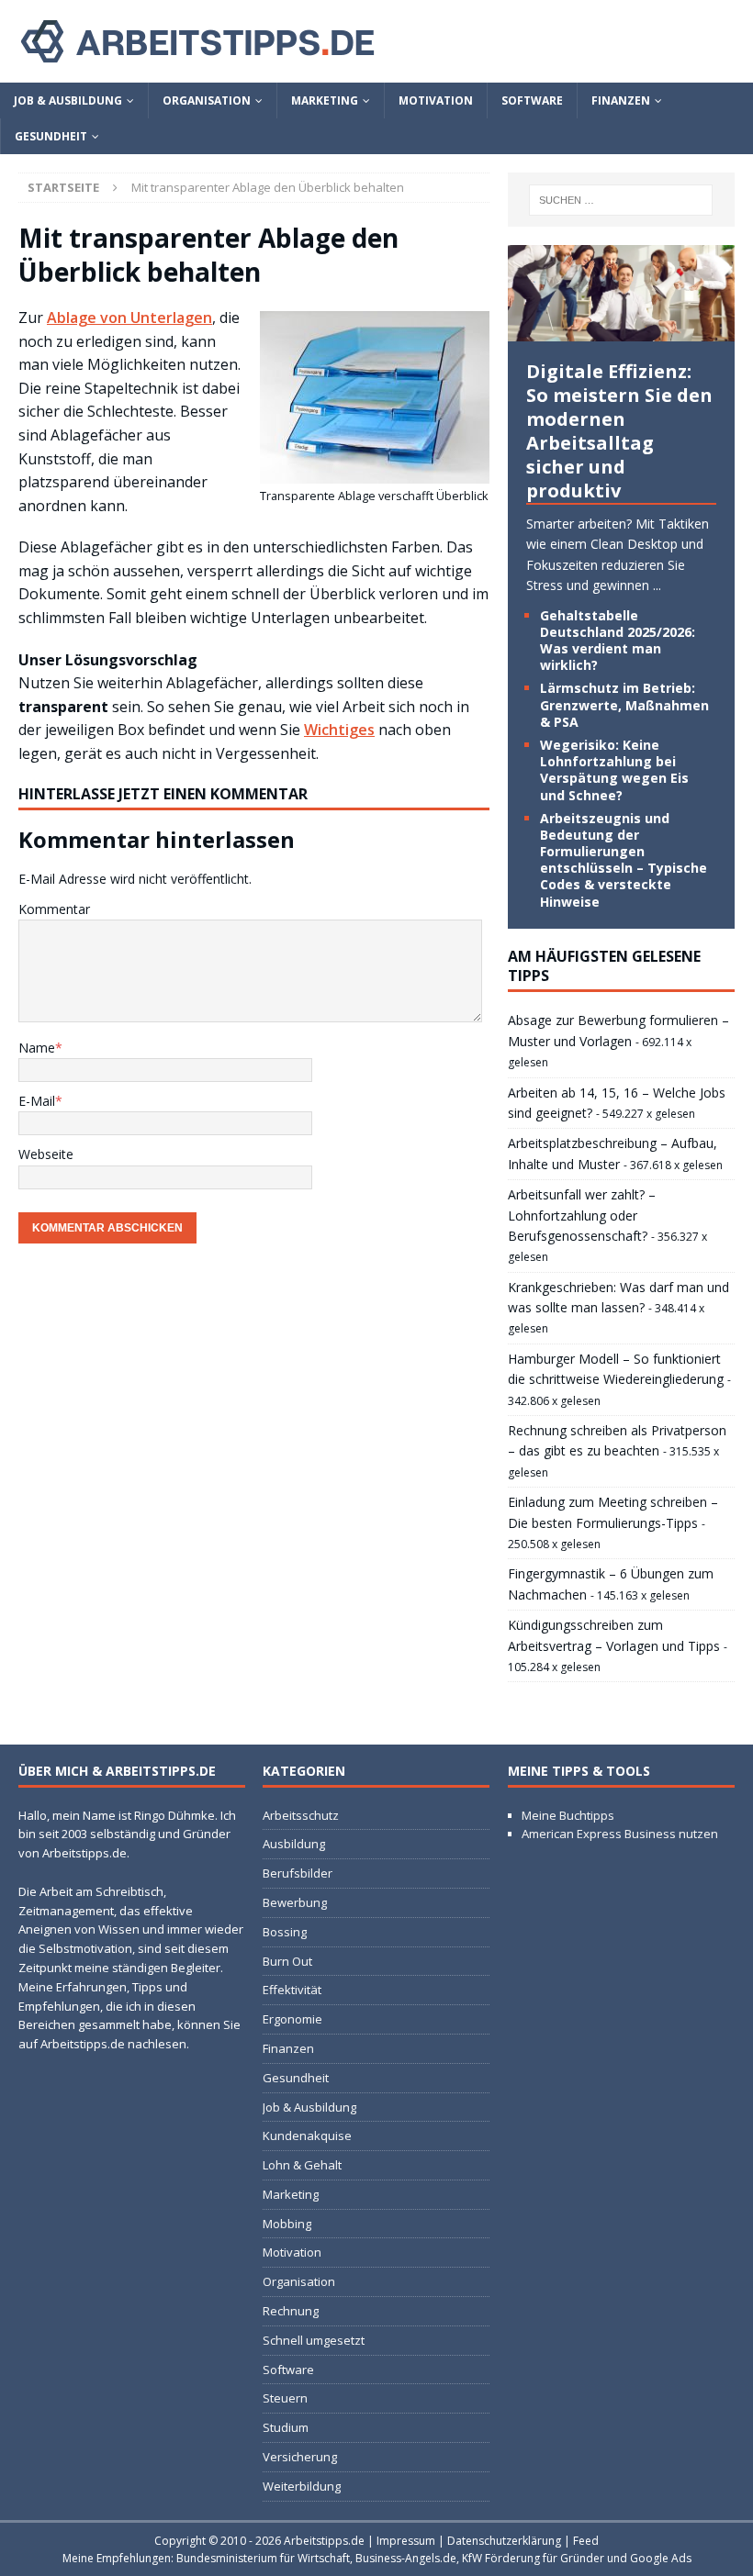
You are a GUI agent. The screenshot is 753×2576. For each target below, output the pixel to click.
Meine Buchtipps (568, 1815)
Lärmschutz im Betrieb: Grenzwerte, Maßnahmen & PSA (624, 704)
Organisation (207, 100)
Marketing (325, 100)
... (657, 585)
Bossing (285, 1932)
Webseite (46, 1154)
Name (37, 1048)
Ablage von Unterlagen (129, 318)
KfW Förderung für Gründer (533, 2558)
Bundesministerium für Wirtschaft (263, 2558)
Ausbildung (294, 1844)
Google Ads (661, 2558)
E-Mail (37, 1101)
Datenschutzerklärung (504, 2541)
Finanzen (621, 100)
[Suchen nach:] (621, 200)
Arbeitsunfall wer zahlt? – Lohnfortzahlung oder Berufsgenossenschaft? (582, 1215)
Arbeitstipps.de (324, 2541)
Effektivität (292, 1990)
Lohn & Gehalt (302, 2165)
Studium (286, 2427)
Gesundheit (51, 136)
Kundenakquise (307, 2136)
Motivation (436, 100)
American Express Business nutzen (620, 1834)
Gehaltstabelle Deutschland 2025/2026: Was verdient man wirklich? (618, 641)
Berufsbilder (298, 1873)
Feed (586, 2541)
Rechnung (291, 2311)
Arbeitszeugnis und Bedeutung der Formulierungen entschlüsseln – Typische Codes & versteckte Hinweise (624, 860)
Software (532, 100)
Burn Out (287, 1961)
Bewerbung (295, 1902)
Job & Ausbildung (68, 100)
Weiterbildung (302, 2486)
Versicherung (300, 2457)
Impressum (406, 2541)
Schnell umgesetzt (314, 2340)
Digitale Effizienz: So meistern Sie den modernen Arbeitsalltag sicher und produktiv (619, 431)
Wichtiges (339, 730)
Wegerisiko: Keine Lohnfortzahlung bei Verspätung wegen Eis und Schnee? (614, 770)
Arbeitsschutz (301, 1815)
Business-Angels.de (406, 2558)
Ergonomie (292, 2019)
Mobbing (287, 2224)
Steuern (285, 2398)
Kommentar (54, 909)
